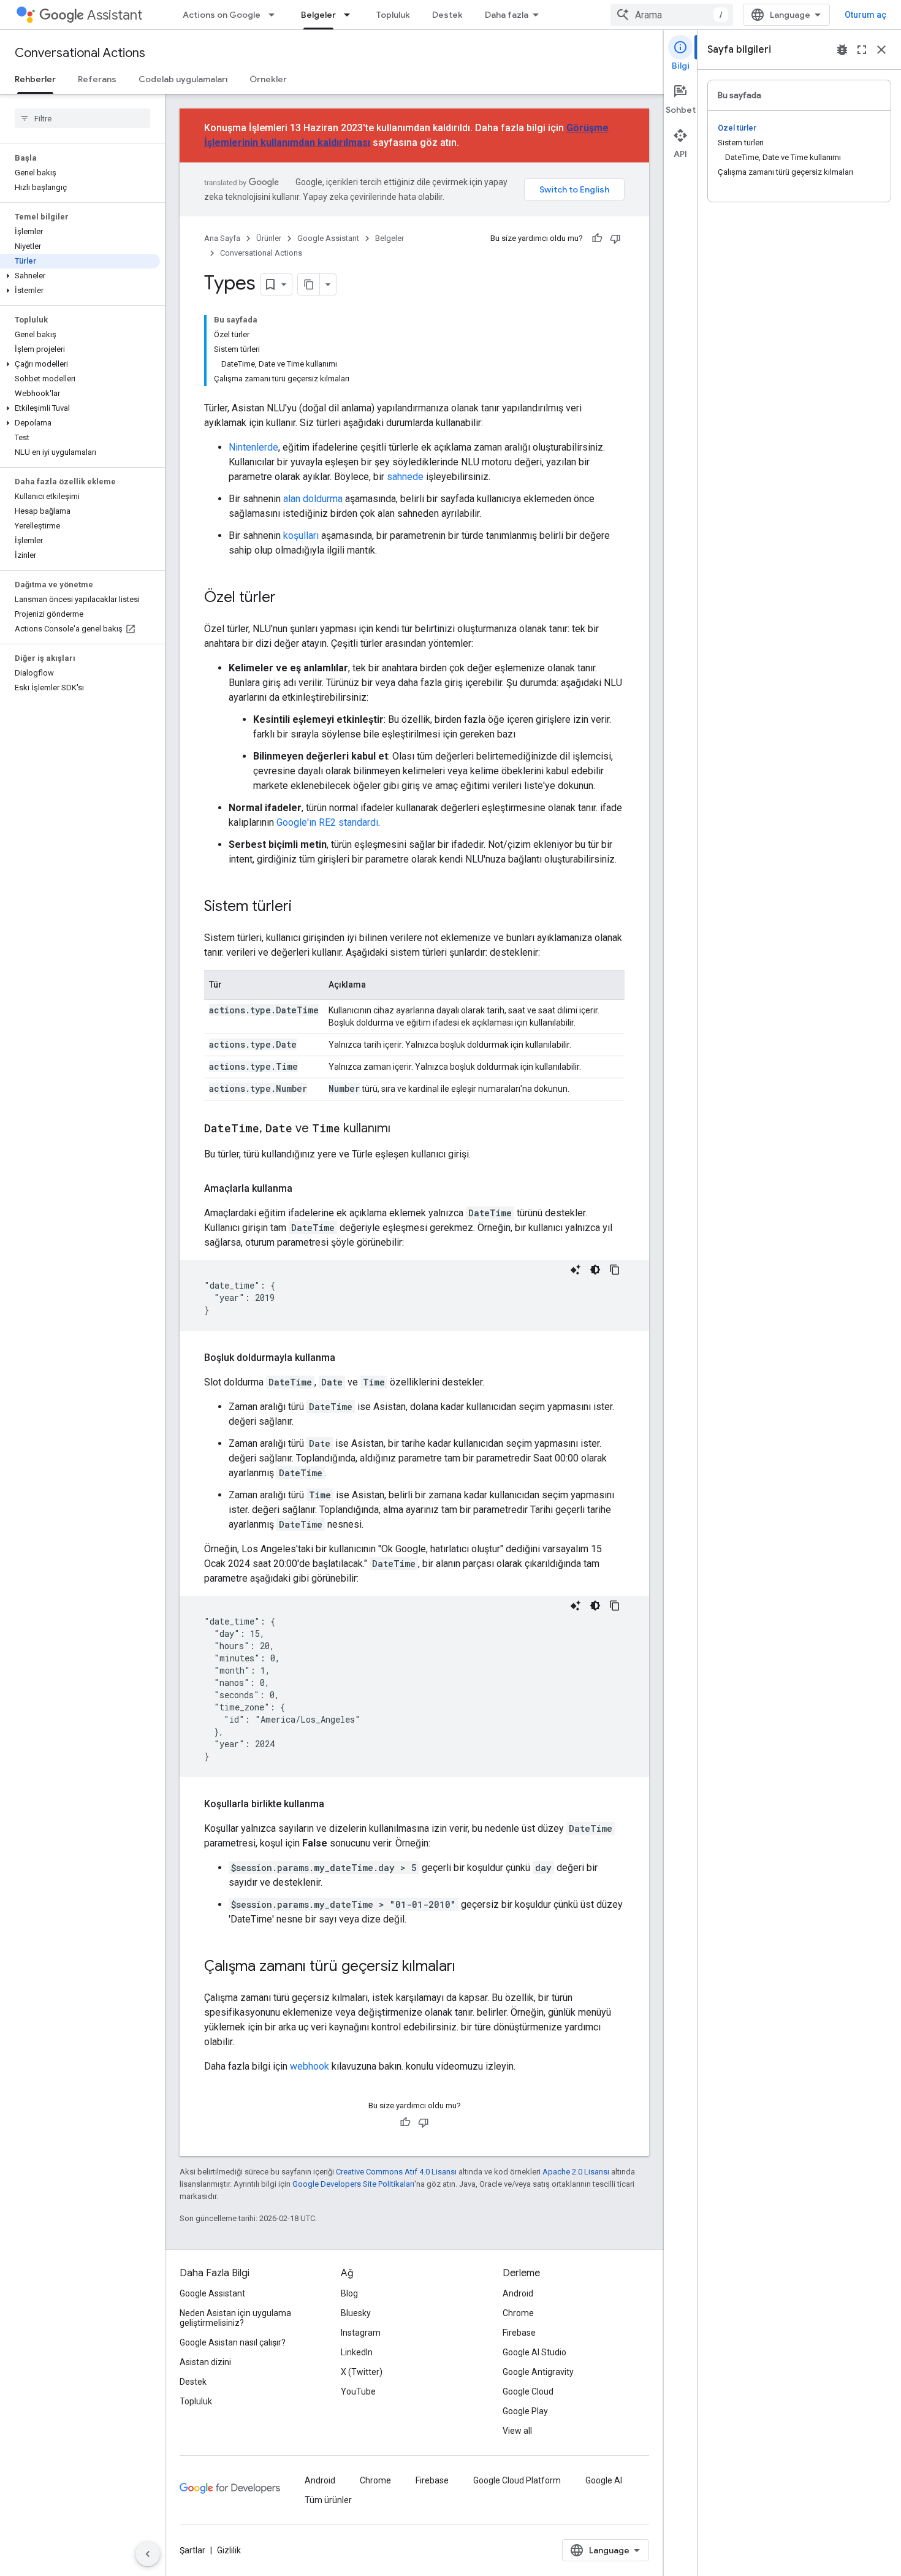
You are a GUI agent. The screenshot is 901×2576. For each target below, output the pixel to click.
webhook (310, 2066)
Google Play (525, 2411)
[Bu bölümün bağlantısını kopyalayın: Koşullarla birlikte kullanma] (336, 1804)
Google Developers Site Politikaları (353, 2184)
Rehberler (35, 79)
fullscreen (862, 50)
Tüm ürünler (328, 2500)
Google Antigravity (538, 2372)
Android (518, 2293)
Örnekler (268, 79)
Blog (349, 2293)
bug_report (842, 50)
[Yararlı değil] (615, 238)
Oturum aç (865, 15)
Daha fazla (507, 15)
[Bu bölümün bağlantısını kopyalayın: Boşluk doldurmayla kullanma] (348, 1358)
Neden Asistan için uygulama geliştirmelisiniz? (235, 2318)
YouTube (358, 2391)
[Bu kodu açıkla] (576, 1270)
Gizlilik (229, 2550)
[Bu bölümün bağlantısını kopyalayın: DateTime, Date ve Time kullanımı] (403, 1129)
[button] (80, 276)
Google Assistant (328, 238)
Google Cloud (528, 2391)
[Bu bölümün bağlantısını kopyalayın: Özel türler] (288, 598)
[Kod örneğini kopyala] (615, 1270)
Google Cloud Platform (517, 2480)
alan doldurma (313, 499)
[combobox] (672, 15)
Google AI (604, 2480)
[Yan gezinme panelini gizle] (148, 2554)
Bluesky (356, 2313)
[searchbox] (82, 118)
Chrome (518, 2313)
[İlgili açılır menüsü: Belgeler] (351, 15)
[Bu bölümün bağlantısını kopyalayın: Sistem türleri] (304, 907)
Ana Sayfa (222, 238)
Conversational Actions (80, 53)
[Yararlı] (597, 238)
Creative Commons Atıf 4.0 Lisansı (396, 2172)
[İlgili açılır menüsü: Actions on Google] (275, 15)
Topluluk (393, 15)
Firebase (519, 2333)
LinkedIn (357, 2352)
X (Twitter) (362, 2372)
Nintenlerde (253, 447)
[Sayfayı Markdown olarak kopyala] (309, 284)
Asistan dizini (205, 2362)
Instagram (361, 2333)
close (881, 50)
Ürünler (269, 238)
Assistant (115, 15)
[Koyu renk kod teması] (595, 1270)
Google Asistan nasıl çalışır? (233, 2342)
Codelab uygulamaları (183, 79)
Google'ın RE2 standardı (327, 822)
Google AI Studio (534, 2352)
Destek (447, 15)
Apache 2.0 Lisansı (576, 2172)
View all (517, 2431)
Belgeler (318, 15)
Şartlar (192, 2550)
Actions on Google (222, 15)
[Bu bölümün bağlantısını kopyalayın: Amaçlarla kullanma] (305, 1189)
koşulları (301, 535)
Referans (97, 79)
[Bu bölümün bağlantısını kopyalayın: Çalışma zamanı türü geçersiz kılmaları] (468, 1967)
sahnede (405, 477)
